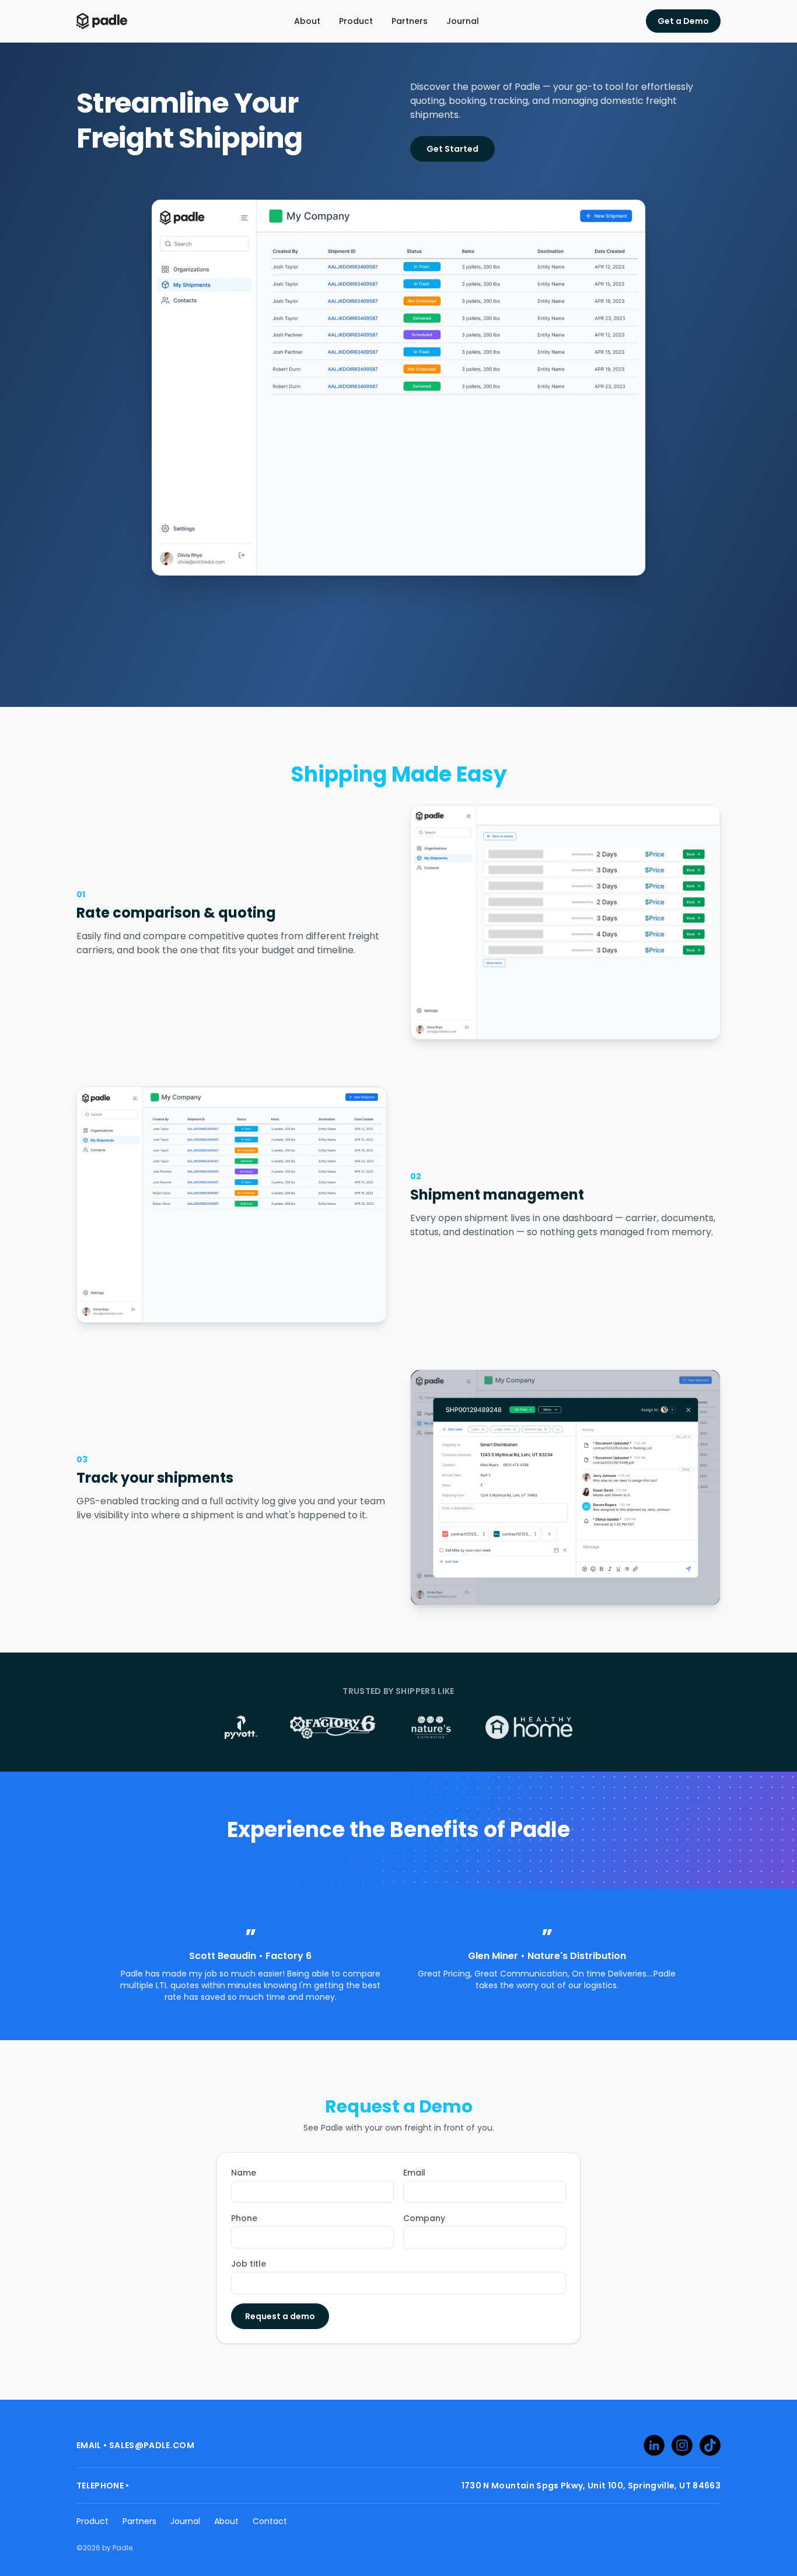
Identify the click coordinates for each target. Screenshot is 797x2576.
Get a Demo (683, 21)
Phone (244, 2218)
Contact (270, 2521)
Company (424, 2218)
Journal (463, 21)
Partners (410, 21)
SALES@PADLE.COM (152, 2445)
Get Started (452, 149)
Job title (249, 2264)
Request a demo (280, 2316)
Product (356, 21)
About (307, 21)
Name (244, 2173)
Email (414, 2173)
